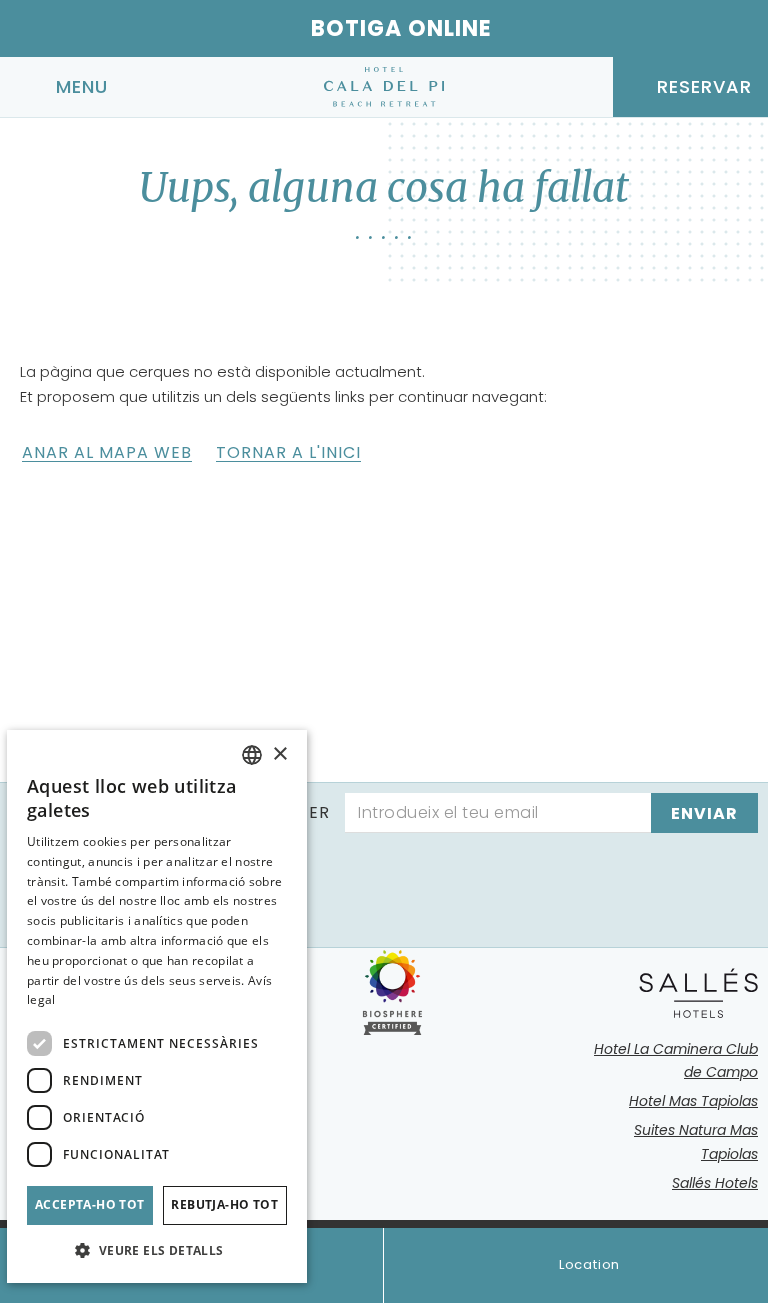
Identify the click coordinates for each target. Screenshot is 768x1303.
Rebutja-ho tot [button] (224, 1204)
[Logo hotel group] (698, 993)
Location (589, 1264)
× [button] (279, 754)
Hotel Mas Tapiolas (693, 1101)
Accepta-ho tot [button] (90, 1204)
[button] (157, 1250)
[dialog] (157, 1006)
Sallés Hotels (715, 1183)
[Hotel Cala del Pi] (384, 87)
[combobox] (252, 755)
